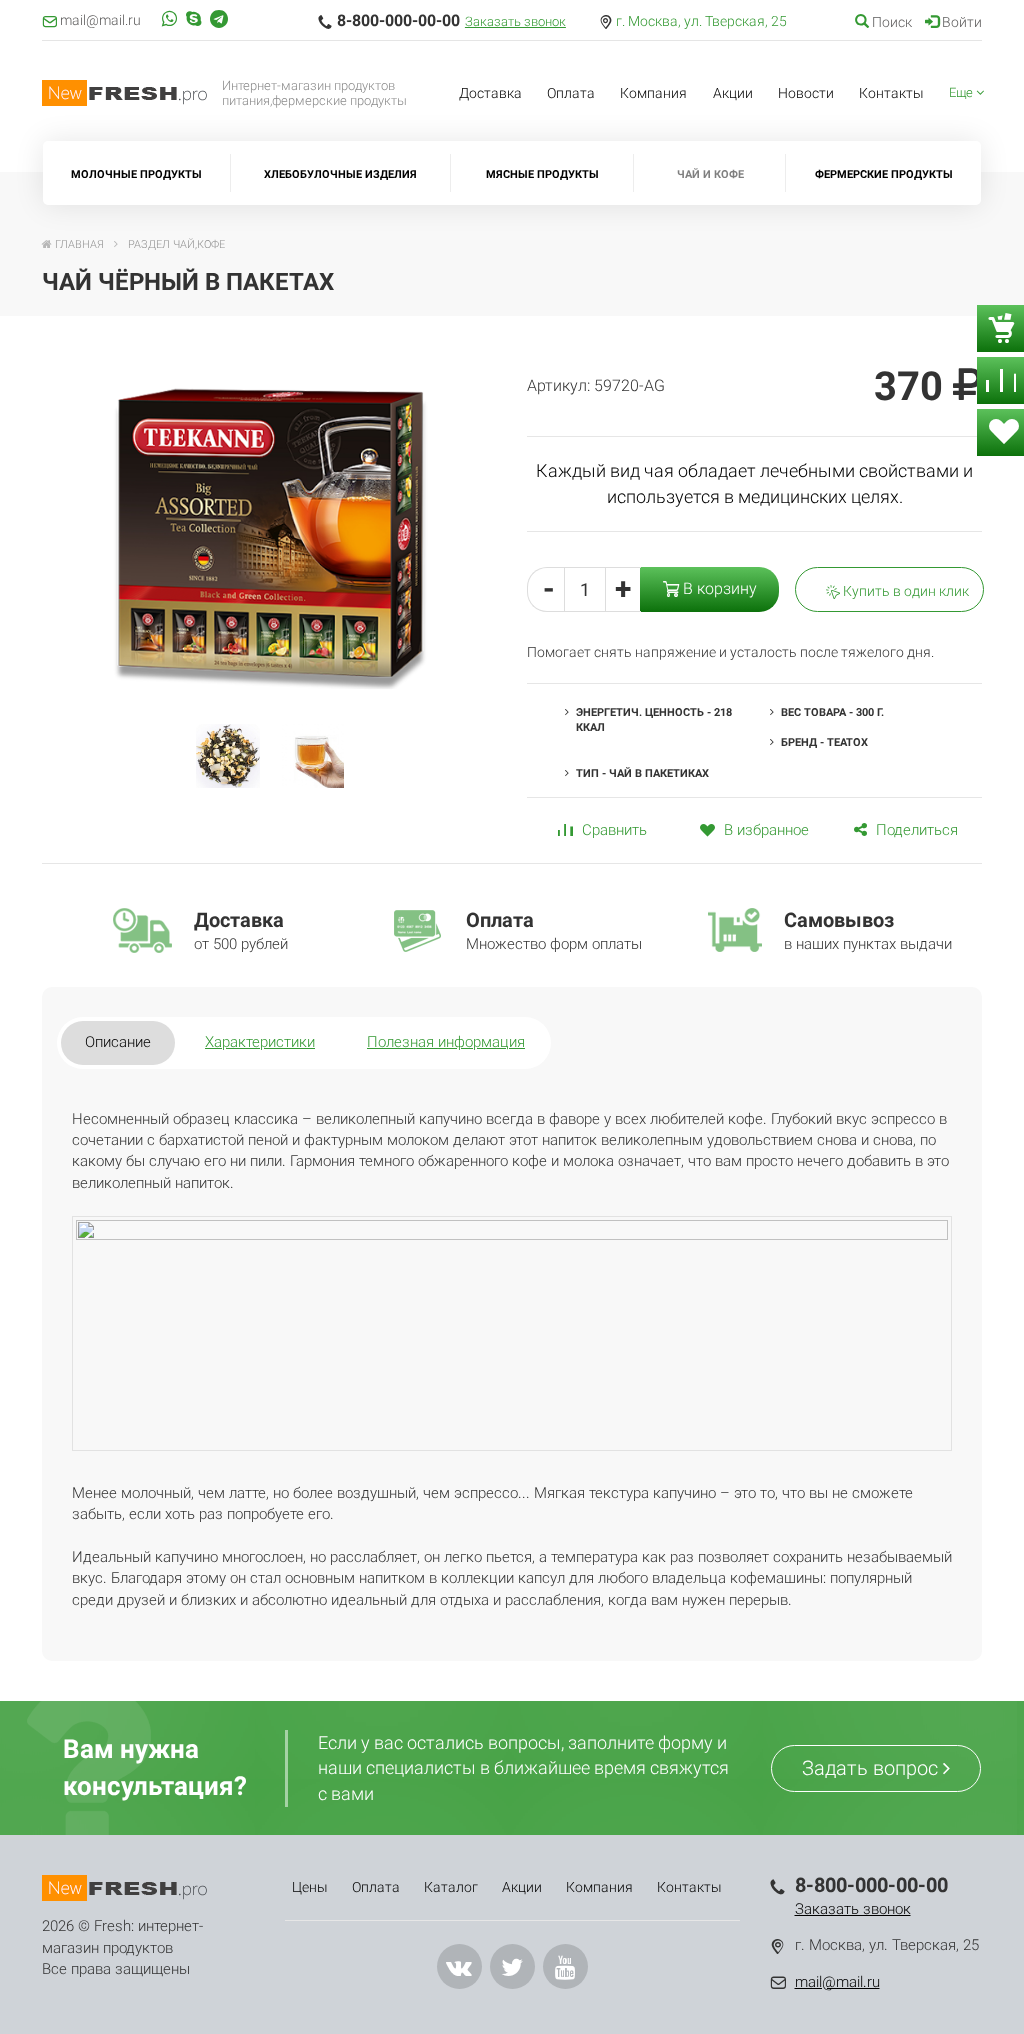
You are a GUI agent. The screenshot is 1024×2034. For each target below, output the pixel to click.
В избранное (764, 830)
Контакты (891, 93)
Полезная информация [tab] (446, 1042)
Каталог (451, 1887)
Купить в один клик (904, 591)
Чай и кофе (710, 174)
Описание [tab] (118, 1042)
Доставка (490, 93)
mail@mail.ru (837, 1982)
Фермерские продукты (884, 174)
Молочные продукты (136, 174)
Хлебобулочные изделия (340, 174)
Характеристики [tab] (260, 1042)
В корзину (718, 588)
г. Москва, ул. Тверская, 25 (701, 21)
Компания (653, 93)
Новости (806, 93)
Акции (733, 93)
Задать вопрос (872, 1768)
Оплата (571, 93)
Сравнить (612, 830)
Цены (310, 1887)
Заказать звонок (515, 21)
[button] (967, 93)
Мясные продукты (542, 174)
